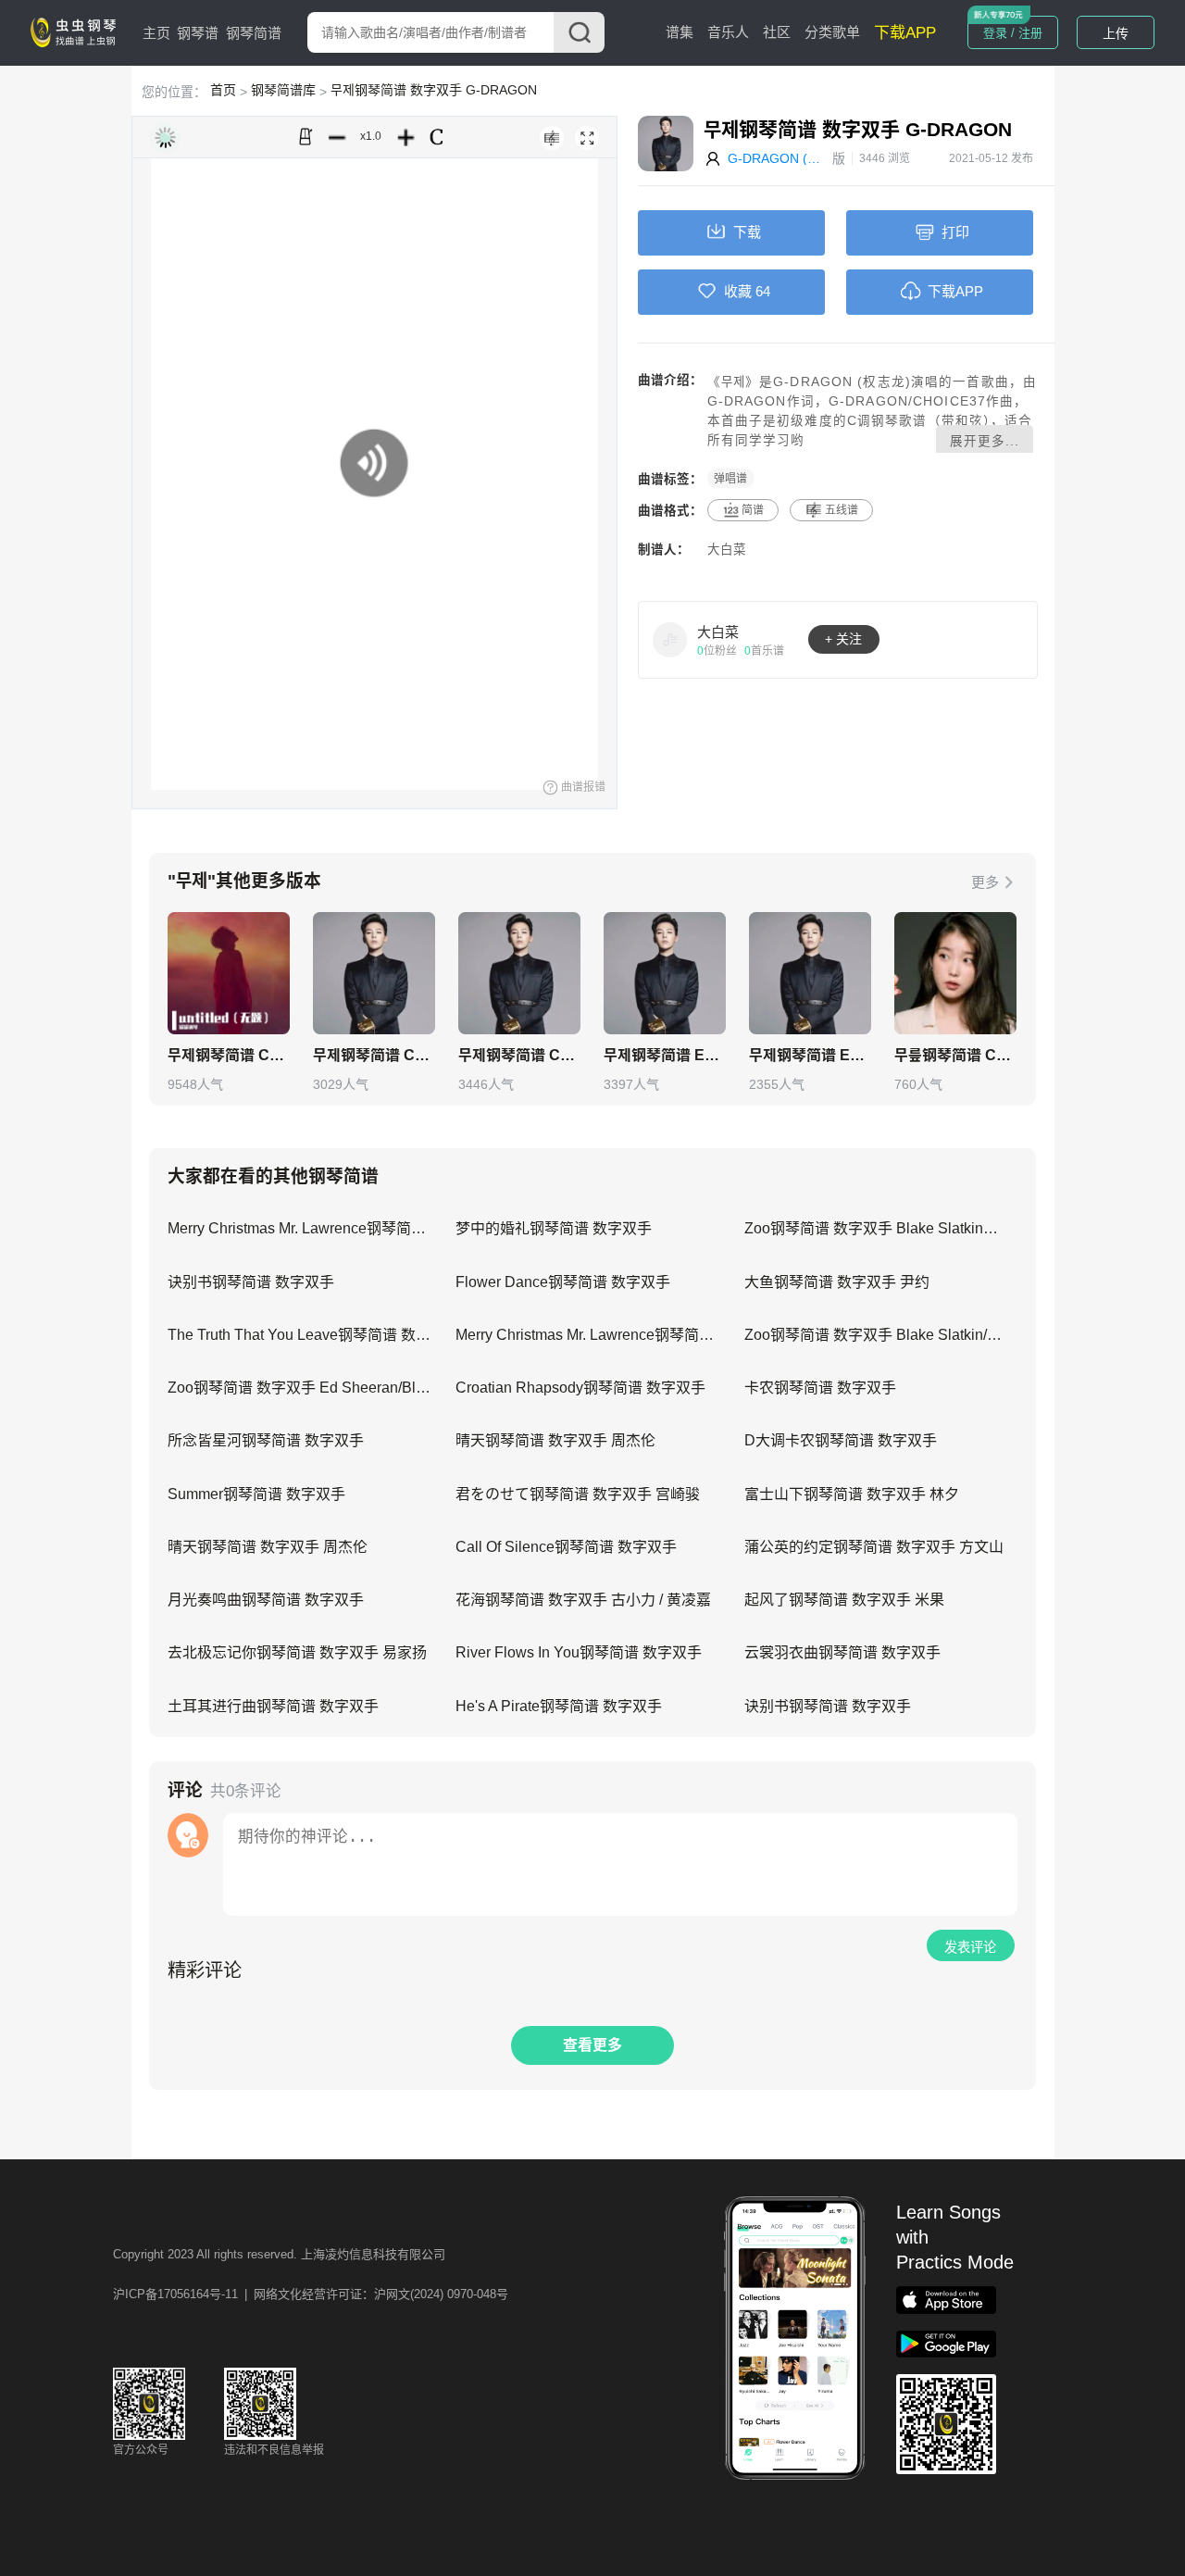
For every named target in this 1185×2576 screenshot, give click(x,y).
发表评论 (970, 1947)
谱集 (680, 32)
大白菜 (727, 550)
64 (763, 291)
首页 (223, 90)
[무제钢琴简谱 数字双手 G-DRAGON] (229, 973)
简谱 (753, 510)
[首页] (77, 31)
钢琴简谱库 (283, 90)
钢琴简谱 (254, 33)
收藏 (738, 291)
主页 (156, 33)
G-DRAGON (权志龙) (780, 158)
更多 (985, 882)
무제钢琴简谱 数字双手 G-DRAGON (434, 90)
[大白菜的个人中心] (670, 639)
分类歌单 (832, 32)
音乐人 (728, 32)
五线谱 (842, 510)
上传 (1116, 33)
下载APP (905, 33)
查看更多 (592, 2045)
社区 (777, 32)
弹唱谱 (730, 479)
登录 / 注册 (1013, 33)
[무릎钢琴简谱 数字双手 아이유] (955, 973)
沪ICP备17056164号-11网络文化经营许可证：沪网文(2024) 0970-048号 (311, 2294)
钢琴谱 (198, 33)
